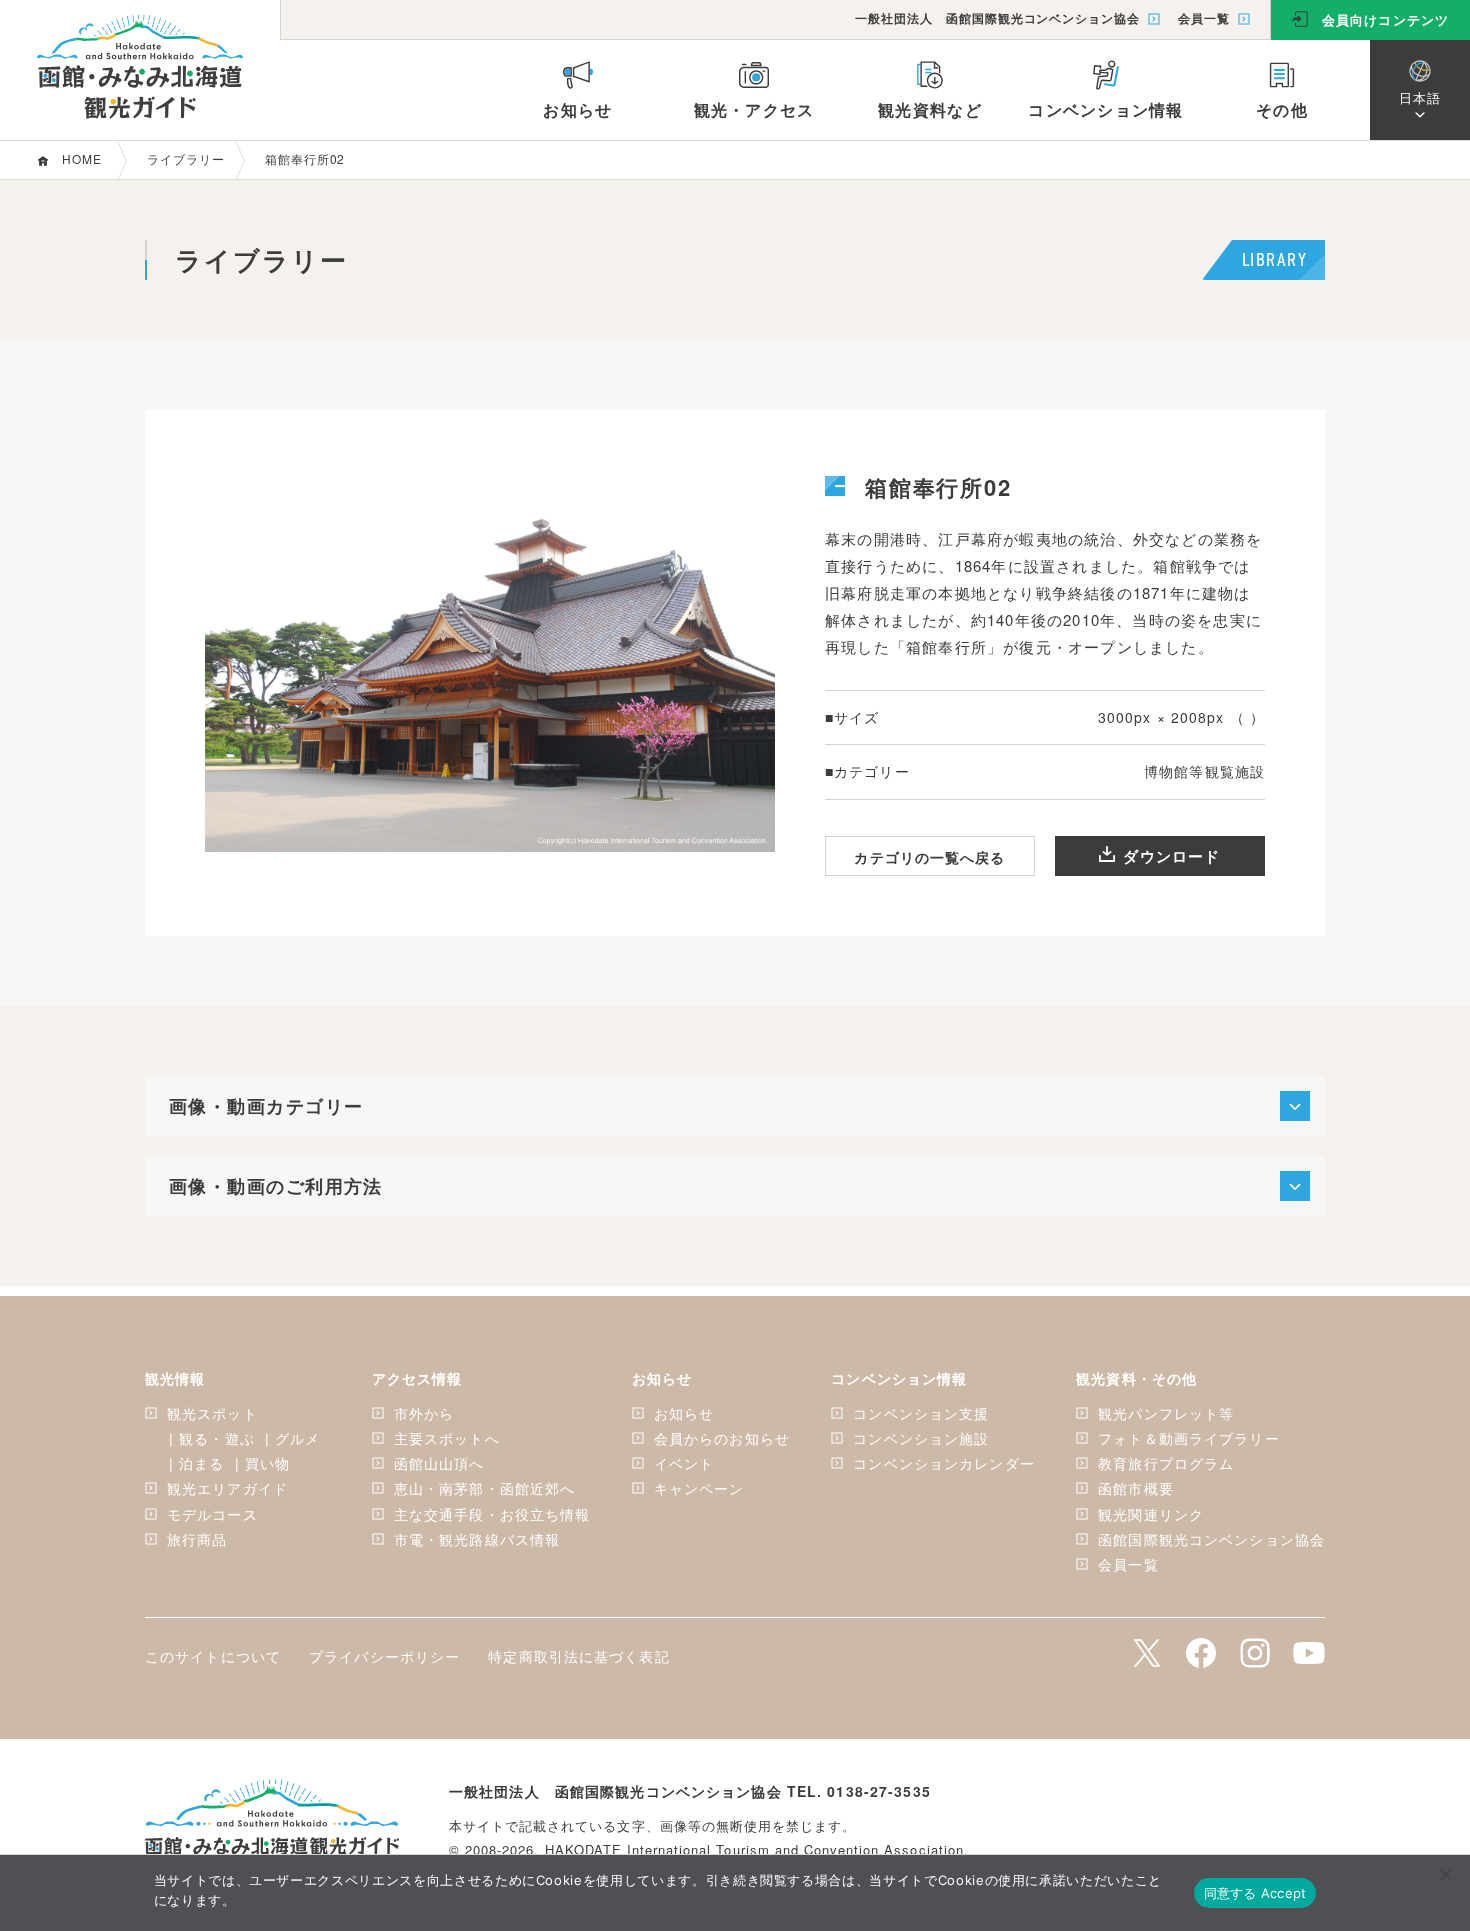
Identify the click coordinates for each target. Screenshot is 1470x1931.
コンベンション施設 (921, 1438)
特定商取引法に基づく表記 (578, 1656)
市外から (424, 1413)
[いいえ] (1445, 1874)
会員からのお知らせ (722, 1438)
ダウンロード (1171, 856)
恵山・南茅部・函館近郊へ (484, 1488)
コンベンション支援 (921, 1413)
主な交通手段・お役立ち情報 (492, 1514)
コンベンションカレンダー (943, 1463)
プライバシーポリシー (384, 1656)
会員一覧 (1204, 18)
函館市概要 (1136, 1488)
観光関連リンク (1151, 1514)
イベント (684, 1463)
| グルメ (293, 1438)
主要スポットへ (447, 1438)
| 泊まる (197, 1463)
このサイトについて (213, 1656)
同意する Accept (1255, 1893)
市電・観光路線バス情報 (477, 1539)
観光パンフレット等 (1166, 1413)
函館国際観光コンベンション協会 (1211, 1539)
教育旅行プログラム (1166, 1463)
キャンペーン (699, 1488)
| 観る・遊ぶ (212, 1438)
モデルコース (212, 1514)
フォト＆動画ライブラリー (1188, 1438)
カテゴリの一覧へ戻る (929, 857)
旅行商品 (197, 1539)
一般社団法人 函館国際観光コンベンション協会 (997, 18)
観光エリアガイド (227, 1488)
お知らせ (684, 1413)
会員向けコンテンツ (1385, 19)
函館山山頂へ (439, 1463)
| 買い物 (263, 1463)
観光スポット (212, 1413)
